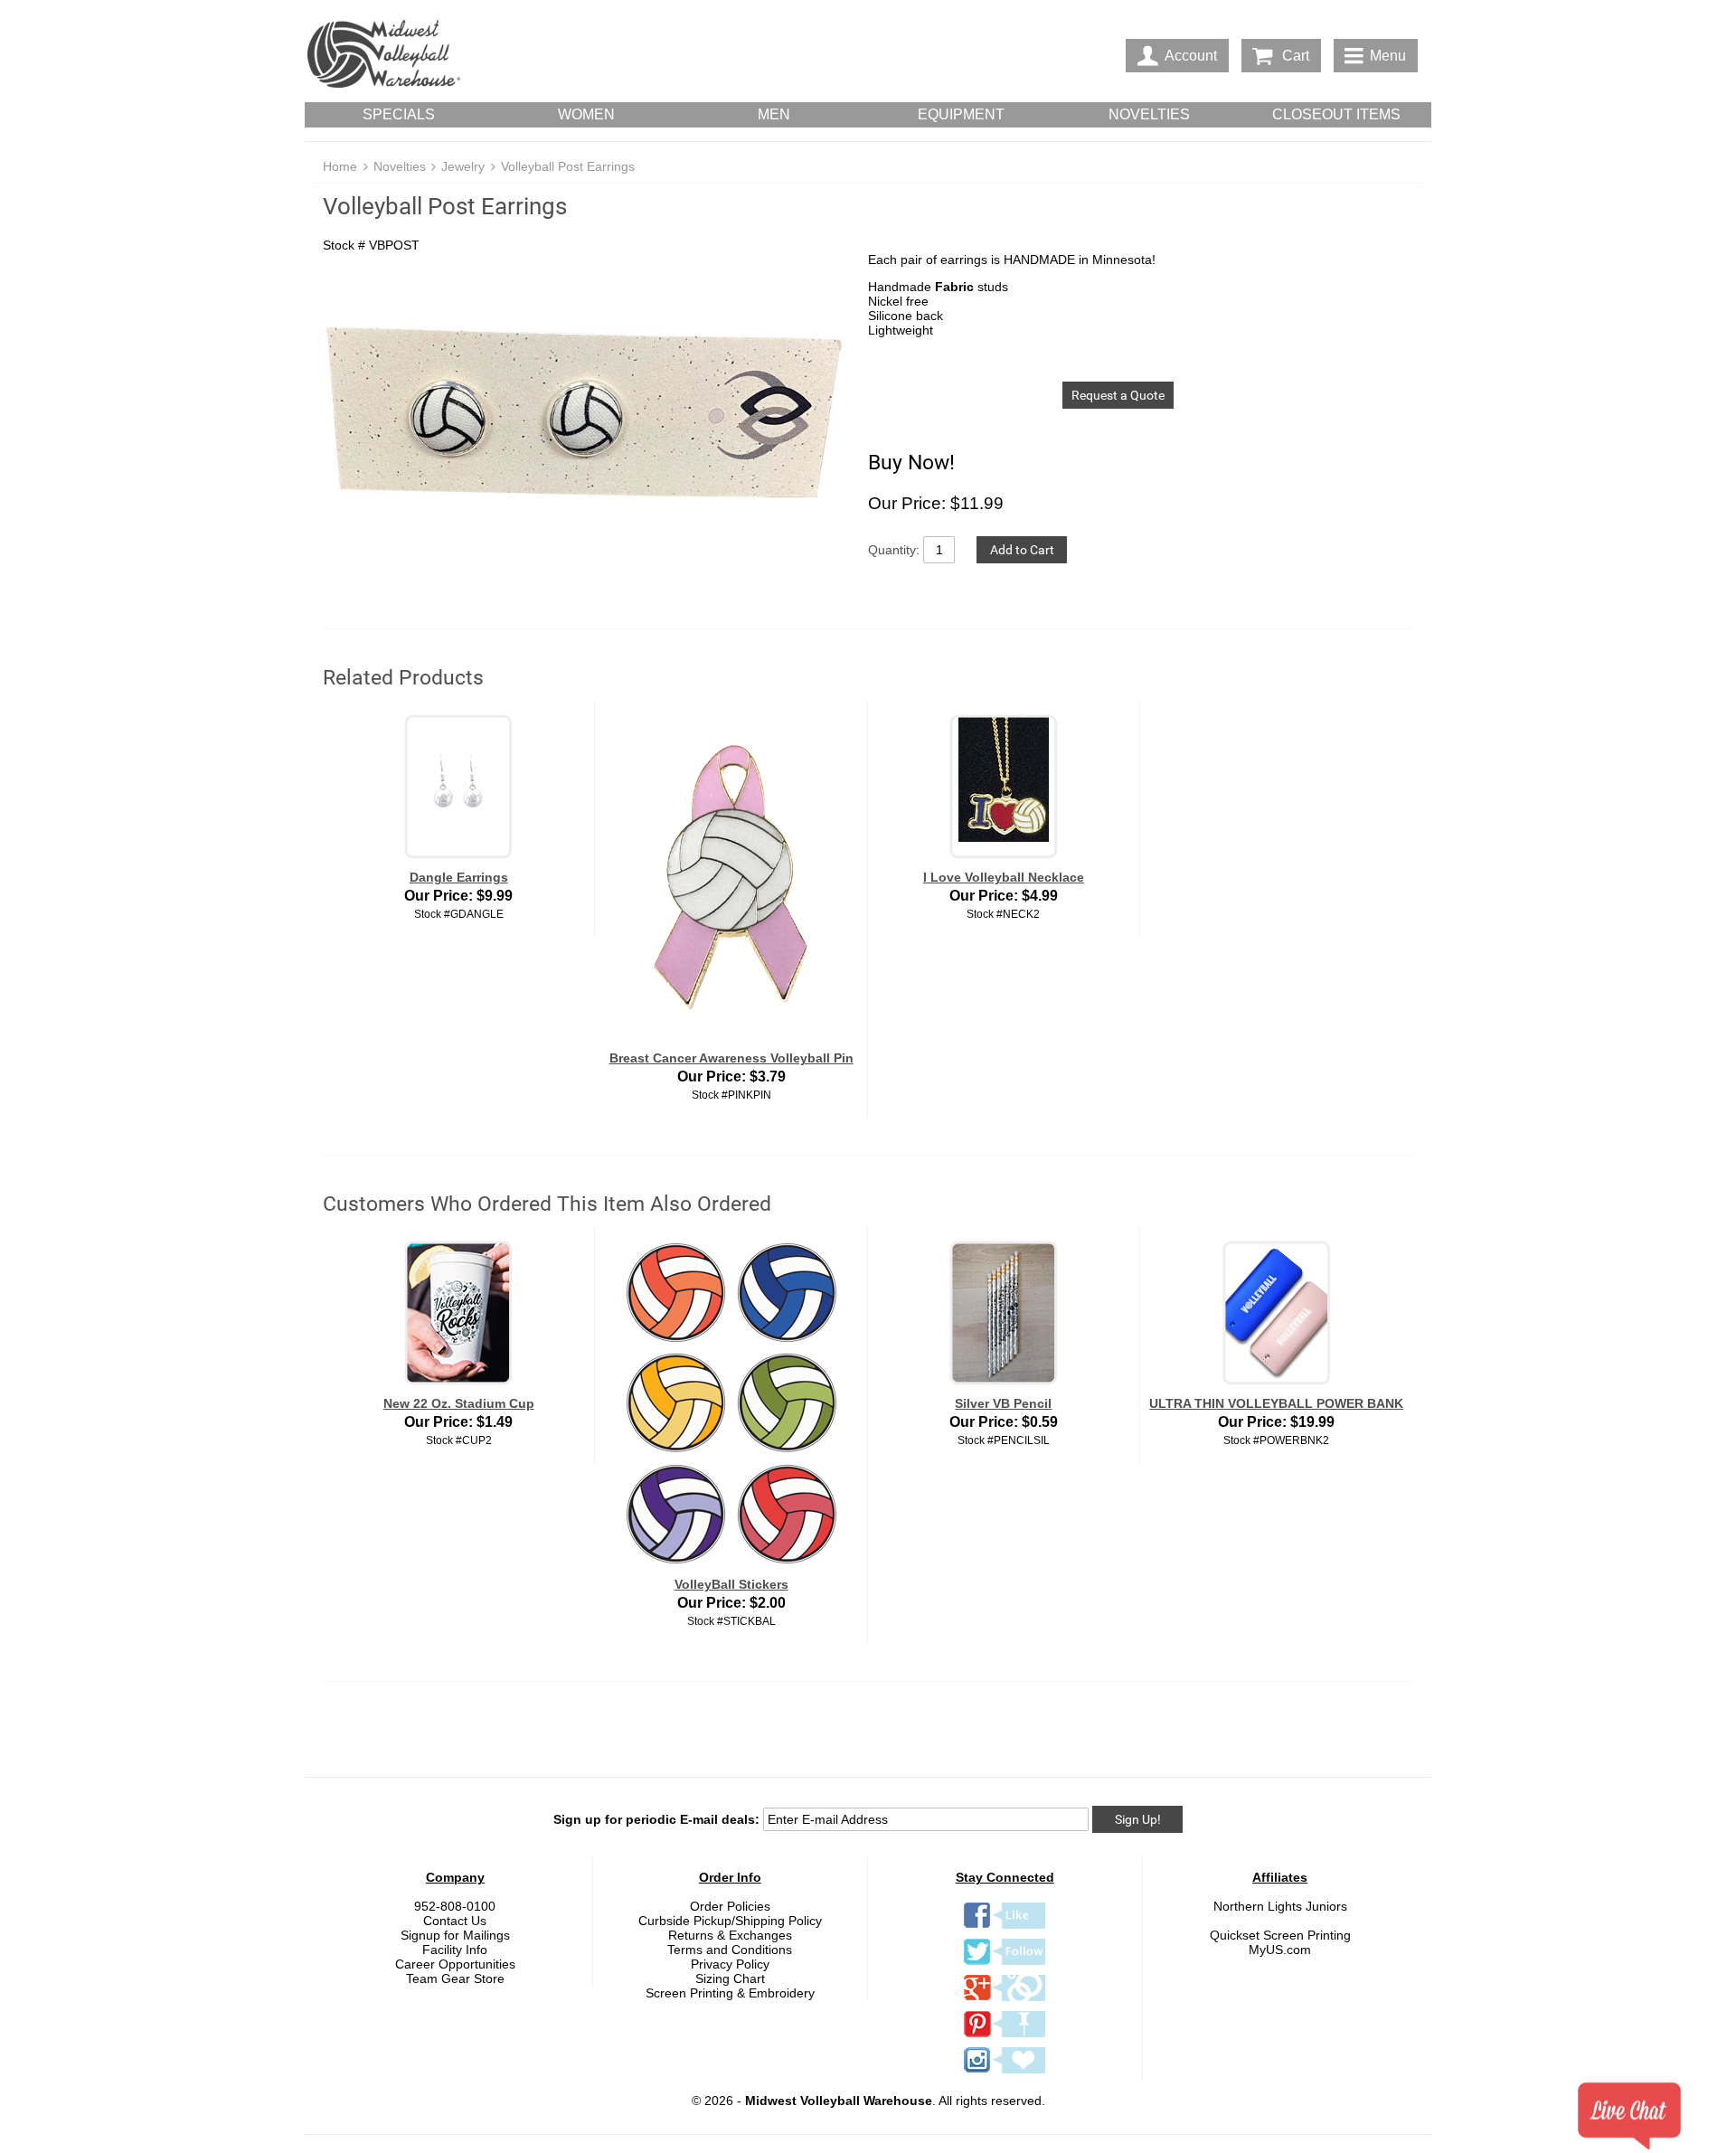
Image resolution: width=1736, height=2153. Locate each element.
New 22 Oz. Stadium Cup (459, 1403)
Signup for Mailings (455, 1935)
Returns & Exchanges (730, 1935)
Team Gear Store (455, 1978)
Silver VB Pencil (1003, 1403)
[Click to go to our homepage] (383, 56)
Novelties (400, 166)
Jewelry (463, 166)
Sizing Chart (730, 1978)
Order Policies (730, 1906)
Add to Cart (1022, 550)
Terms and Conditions (730, 1950)
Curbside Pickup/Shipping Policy (730, 1921)
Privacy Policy (730, 1964)
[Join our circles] (1005, 2000)
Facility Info (455, 1950)
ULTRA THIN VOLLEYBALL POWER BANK (1276, 1403)
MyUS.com (1280, 1950)
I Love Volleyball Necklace (1004, 877)
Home (340, 166)
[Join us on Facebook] (1005, 1928)
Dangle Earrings (459, 877)
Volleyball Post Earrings (568, 166)
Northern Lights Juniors (1280, 1906)
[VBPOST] (586, 423)
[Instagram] (1005, 2073)
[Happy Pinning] (1005, 2036)
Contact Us (455, 1921)
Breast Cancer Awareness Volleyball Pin (731, 1058)
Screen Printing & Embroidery (730, 1993)
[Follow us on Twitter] (1005, 1964)
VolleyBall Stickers (731, 1584)
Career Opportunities (455, 1964)
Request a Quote (1118, 395)
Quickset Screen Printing (1280, 1935)
